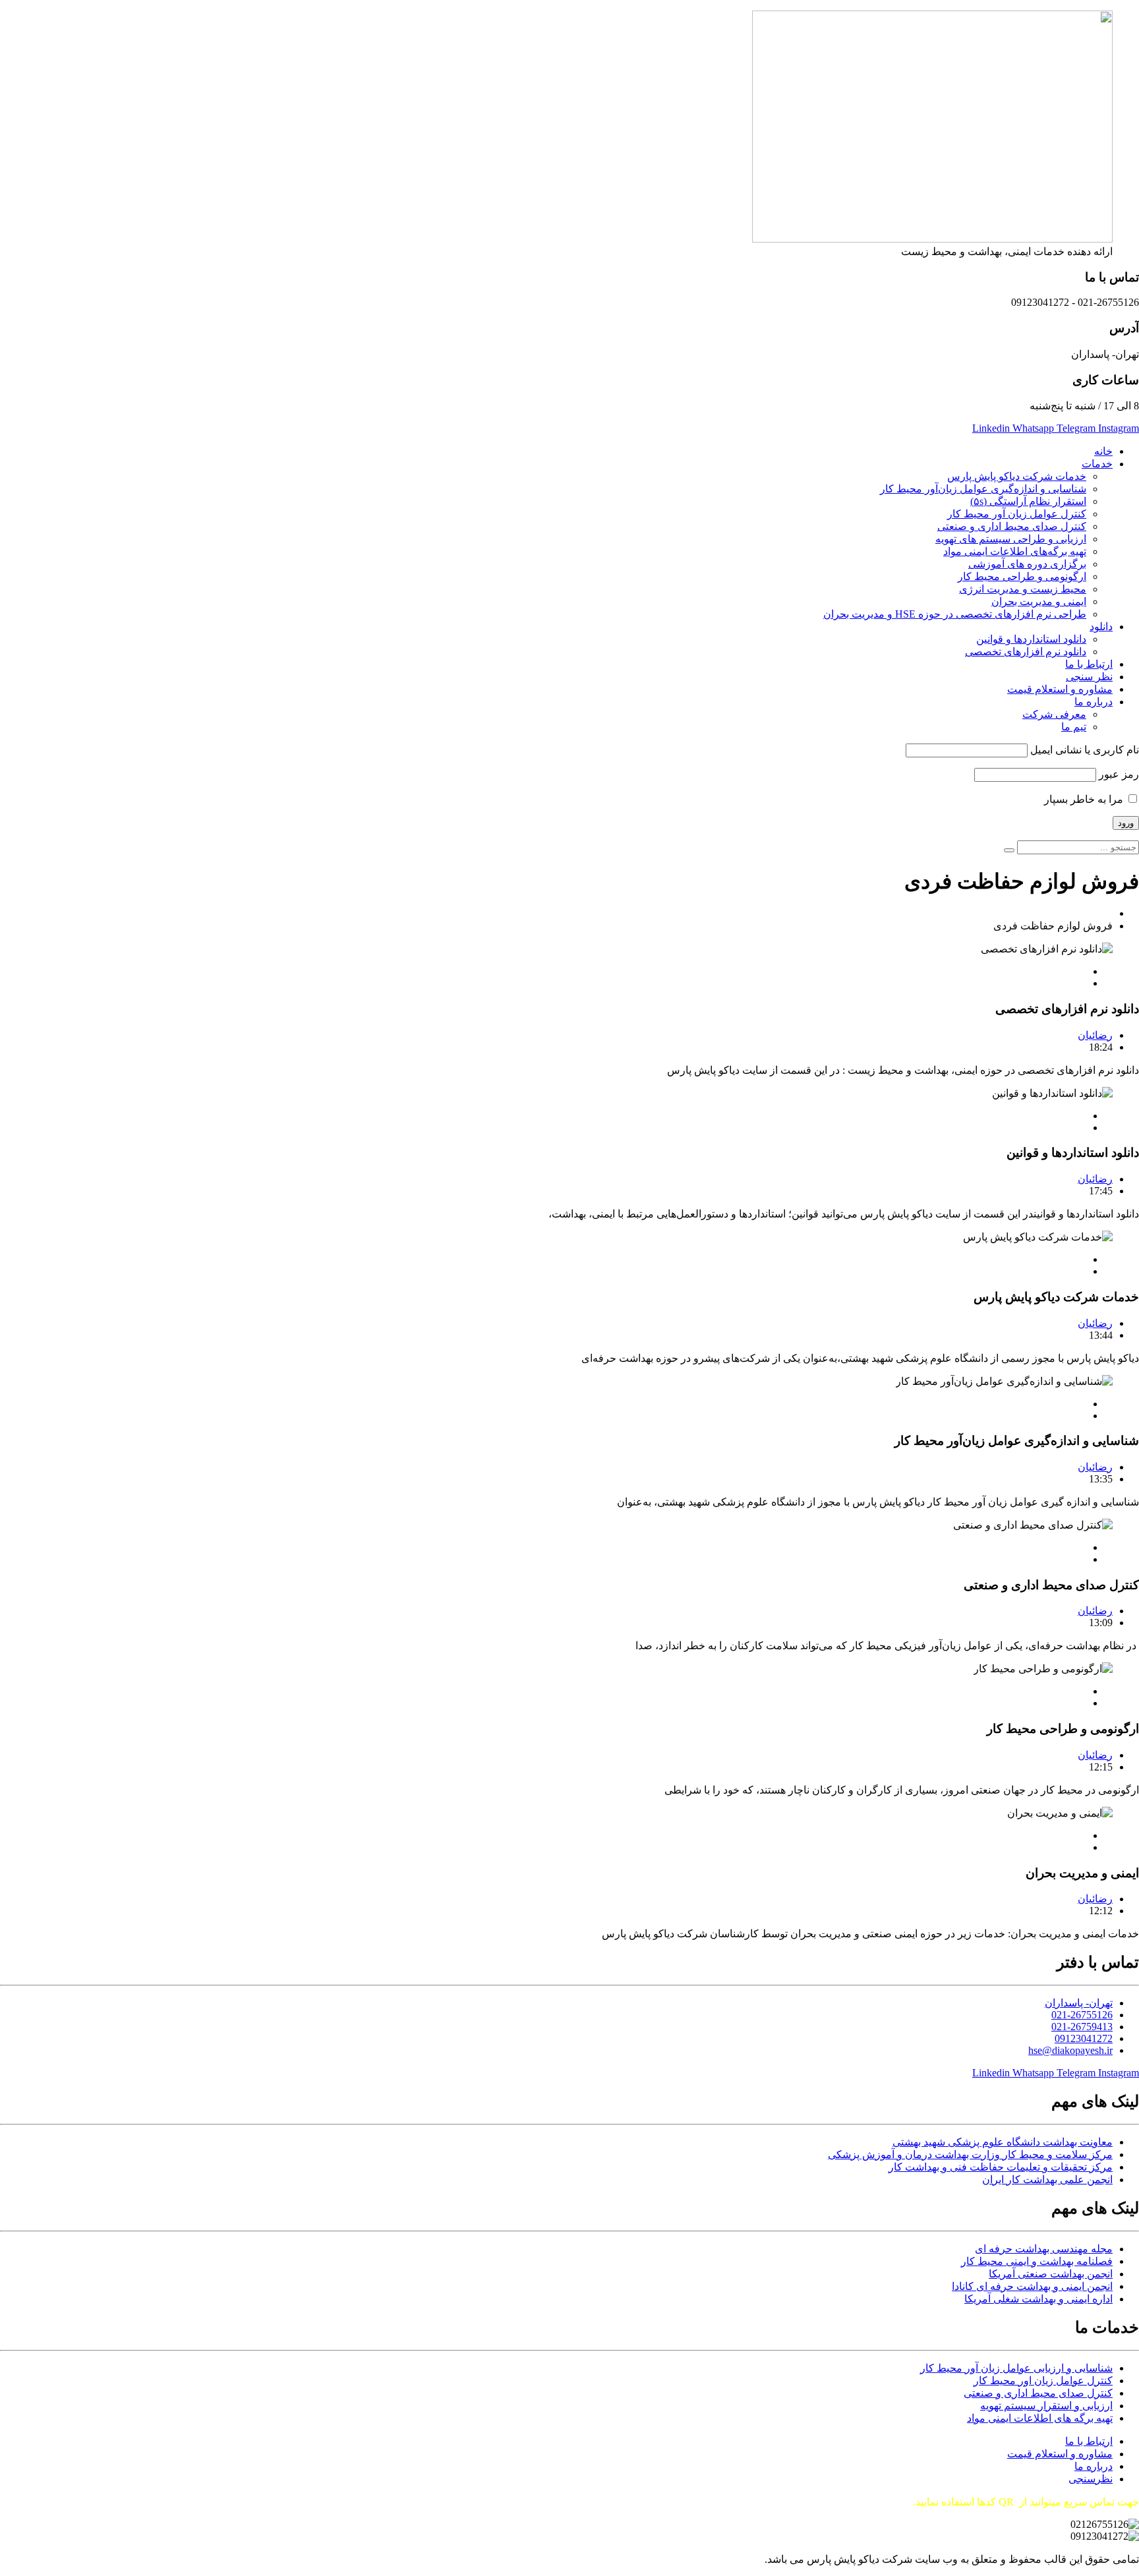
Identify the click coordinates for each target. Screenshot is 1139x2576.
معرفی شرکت (1054, 714)
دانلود (1101, 627)
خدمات (1097, 464)
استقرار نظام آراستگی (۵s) (1028, 501)
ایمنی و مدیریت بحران (1039, 601)
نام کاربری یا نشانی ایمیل (1085, 750)
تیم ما (1074, 727)
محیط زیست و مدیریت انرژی (1023, 589)
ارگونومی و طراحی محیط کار (1022, 576)
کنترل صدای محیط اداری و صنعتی (1012, 526)
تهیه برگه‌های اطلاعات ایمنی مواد (1015, 551)
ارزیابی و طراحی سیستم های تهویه (1011, 539)
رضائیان (1095, 1035)
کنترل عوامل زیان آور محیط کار (1017, 514)
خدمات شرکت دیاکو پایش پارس (1017, 476)
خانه (1103, 451)
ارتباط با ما (1089, 664)
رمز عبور (1119, 774)
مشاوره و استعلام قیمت (1060, 689)
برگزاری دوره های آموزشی (1027, 564)
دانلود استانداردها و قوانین (1031, 639)
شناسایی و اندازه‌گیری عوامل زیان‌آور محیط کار (983, 489)
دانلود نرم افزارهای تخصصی (1026, 652)
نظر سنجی (1089, 677)
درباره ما (1094, 702)
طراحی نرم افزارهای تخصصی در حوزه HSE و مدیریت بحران (955, 614)
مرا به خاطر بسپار (1085, 799)
